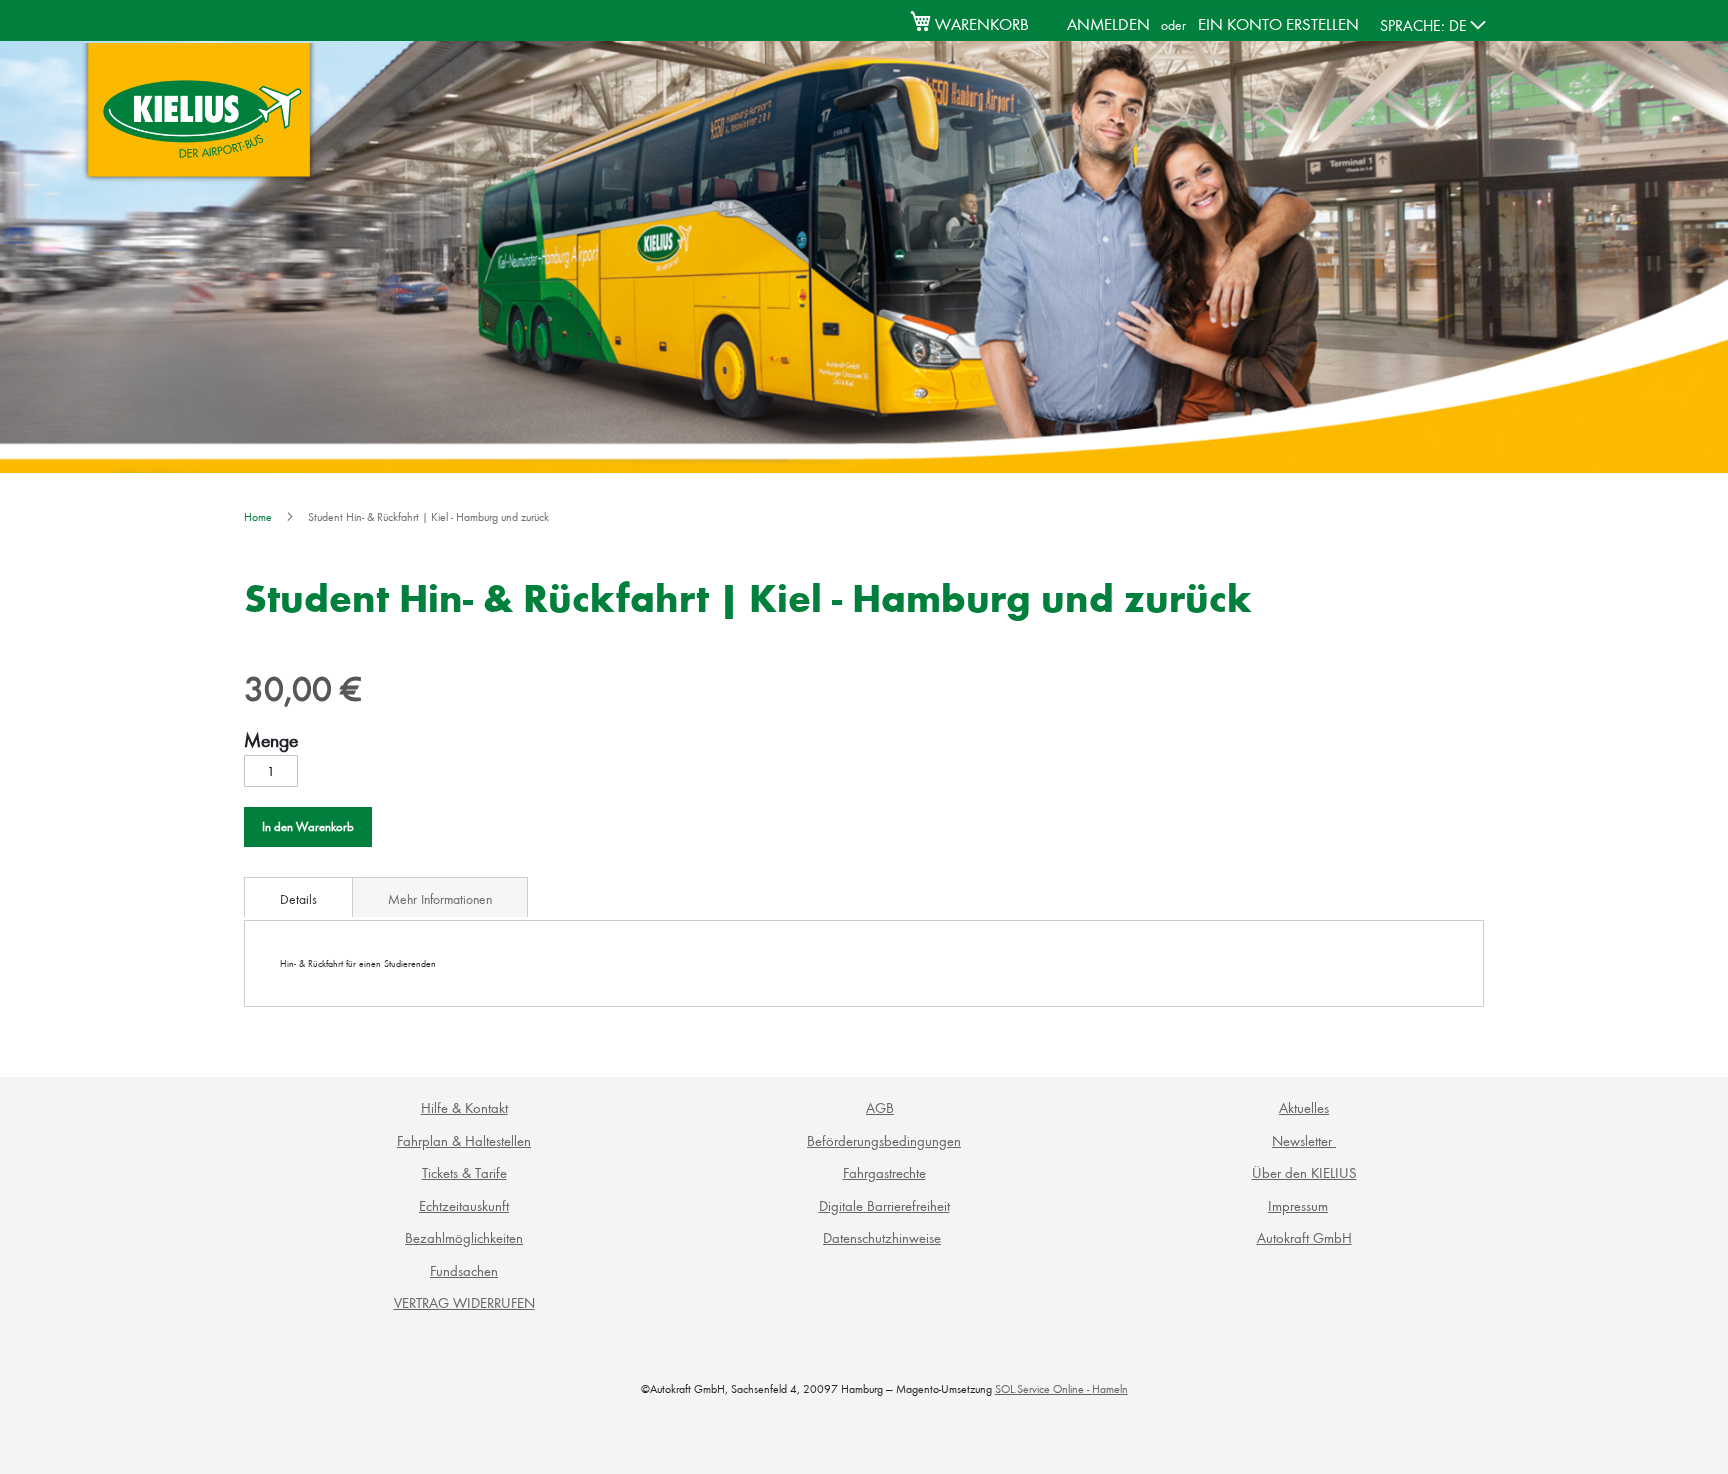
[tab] (298, 897)
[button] (1433, 25)
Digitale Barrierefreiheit (884, 1205)
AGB (880, 1107)
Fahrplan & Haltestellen (464, 1140)
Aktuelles (1304, 1107)
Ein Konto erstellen (1278, 23)
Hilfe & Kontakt (464, 1107)
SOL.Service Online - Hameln (1061, 1388)
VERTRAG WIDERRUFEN (464, 1302)
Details (298, 898)
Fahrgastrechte (884, 1172)
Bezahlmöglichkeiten (464, 1237)
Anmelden (1108, 23)
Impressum (1298, 1205)
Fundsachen (464, 1270)
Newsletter (1304, 1140)
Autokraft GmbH (1304, 1237)
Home (258, 516)
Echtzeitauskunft (464, 1205)
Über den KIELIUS (1304, 1172)
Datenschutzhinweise (882, 1237)
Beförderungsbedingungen (884, 1140)
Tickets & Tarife (464, 1172)
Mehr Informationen (440, 898)
